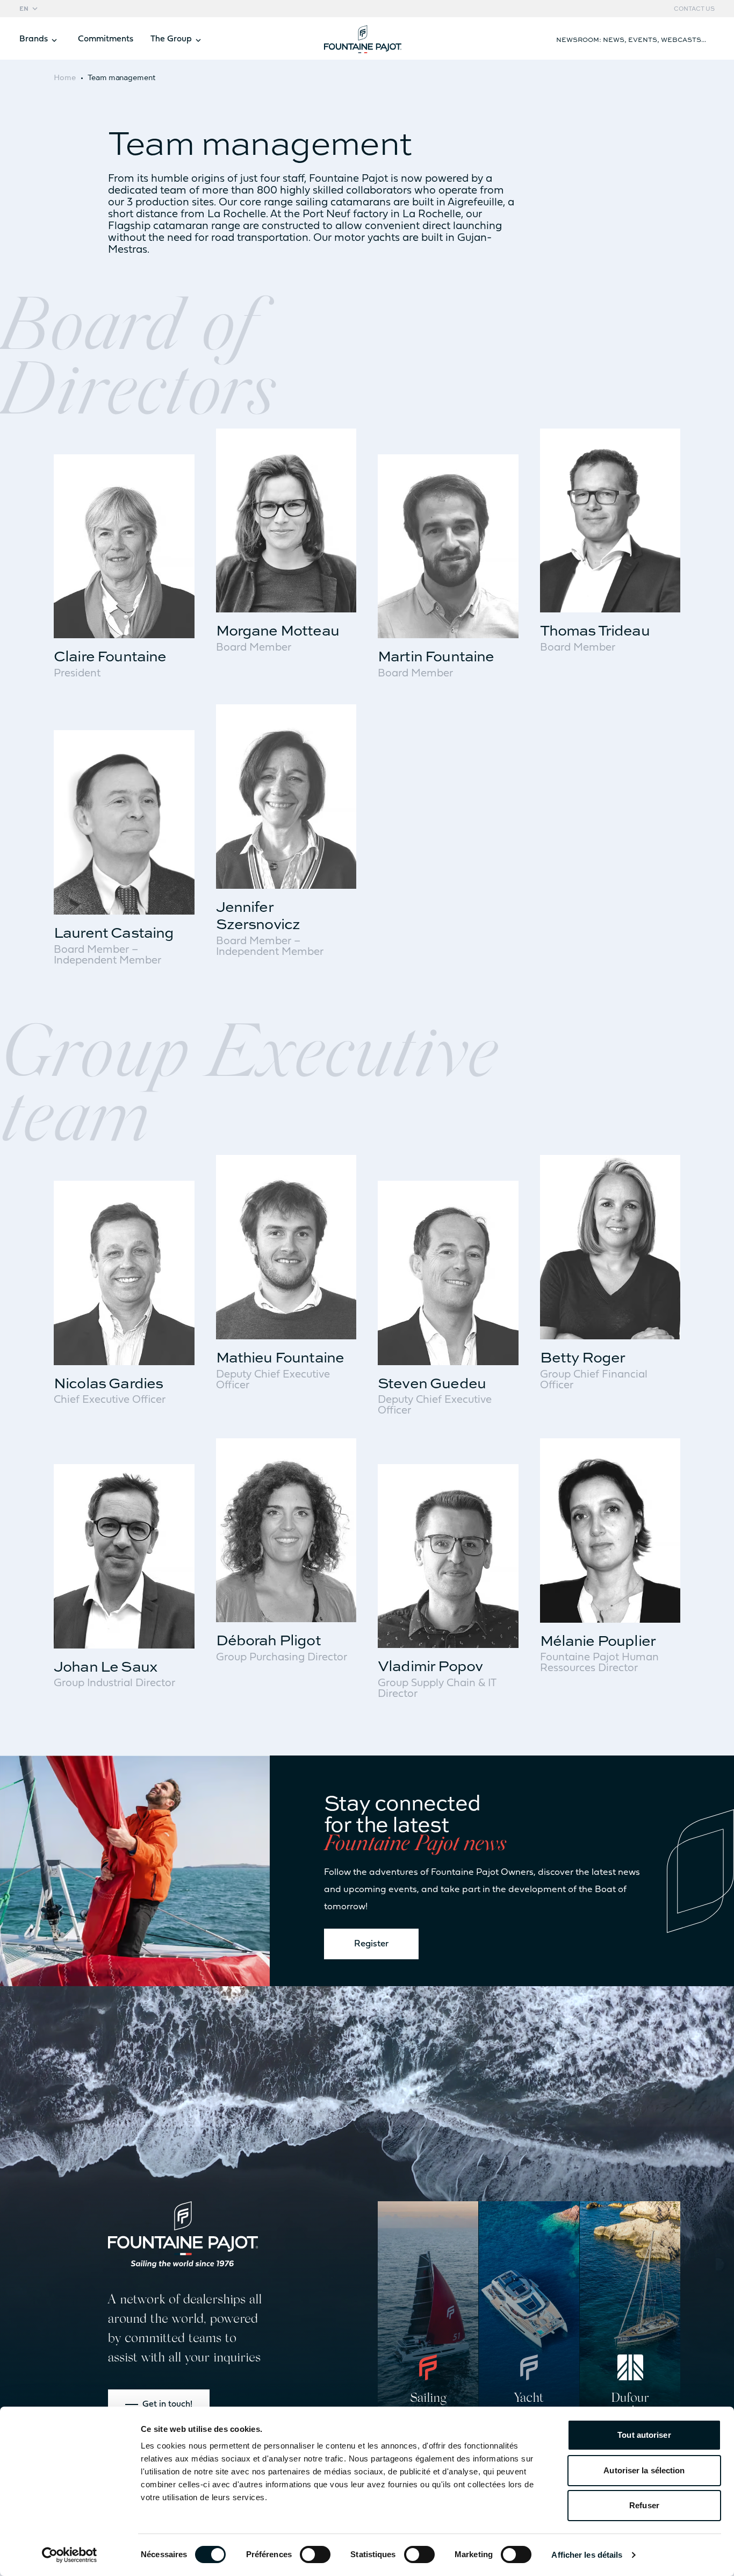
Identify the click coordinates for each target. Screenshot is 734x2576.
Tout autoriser (644, 2435)
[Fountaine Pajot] (183, 2235)
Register (371, 1944)
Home (65, 77)
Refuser (644, 2505)
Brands (34, 39)
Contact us (694, 9)
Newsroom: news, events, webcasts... (631, 39)
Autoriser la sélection (644, 2470)
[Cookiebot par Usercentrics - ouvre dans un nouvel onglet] (70, 2555)
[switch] (315, 2554)
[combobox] (30, 9)
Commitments (106, 39)
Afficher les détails (587, 2555)
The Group (171, 39)
